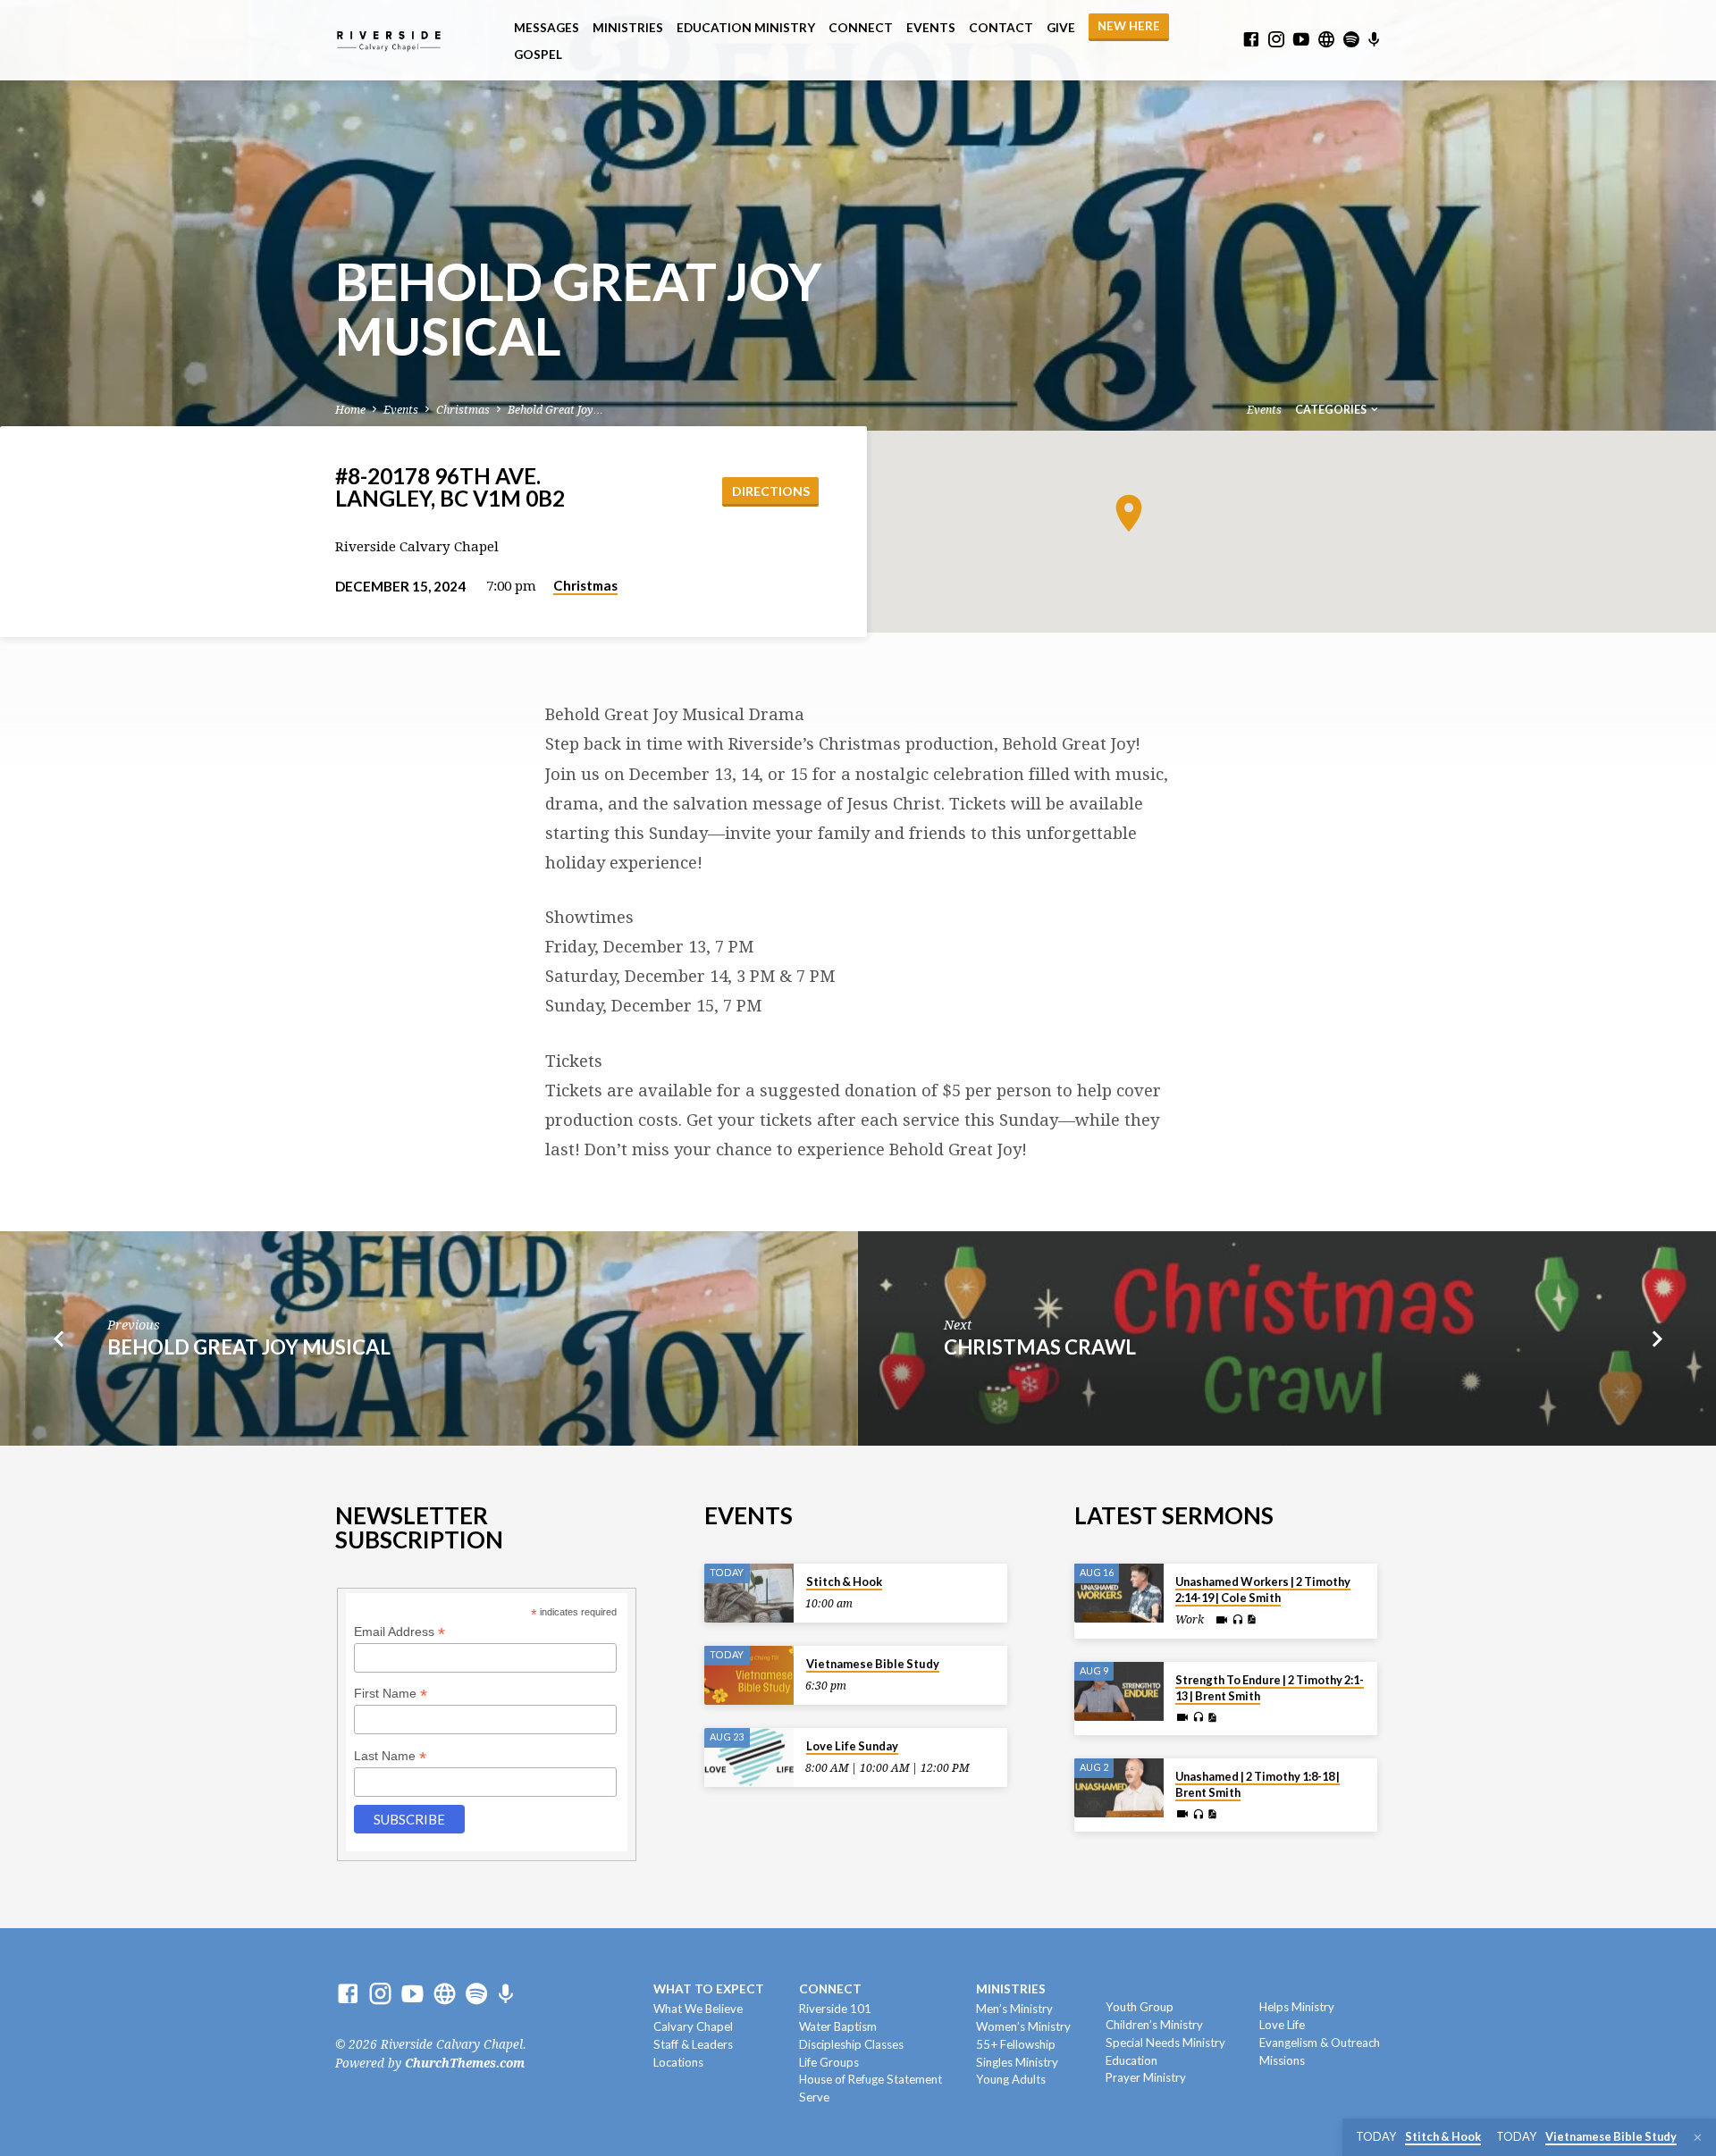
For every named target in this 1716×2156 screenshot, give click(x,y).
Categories (1332, 410)
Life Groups (829, 2062)
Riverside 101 (835, 2009)
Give (1061, 28)
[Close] (1698, 2138)
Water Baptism (838, 2026)
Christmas (463, 410)
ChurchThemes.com (465, 2063)
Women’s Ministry (1023, 2026)
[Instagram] (1276, 40)
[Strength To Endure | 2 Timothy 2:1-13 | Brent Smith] (1119, 1692)
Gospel (538, 55)
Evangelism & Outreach (1320, 2043)
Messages (547, 28)
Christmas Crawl (1040, 1347)
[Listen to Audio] (1237, 1620)
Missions (1282, 2060)
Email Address (400, 1632)
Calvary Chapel (693, 2026)
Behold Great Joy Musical (249, 1347)
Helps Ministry (1297, 2007)
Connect (861, 28)
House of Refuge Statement (871, 2079)
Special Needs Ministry (1165, 2043)
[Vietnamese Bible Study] (749, 1676)
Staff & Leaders (693, 2044)
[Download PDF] (1251, 1619)
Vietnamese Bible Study (873, 1664)
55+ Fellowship (1016, 2044)
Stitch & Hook (844, 1581)
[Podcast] (1374, 40)
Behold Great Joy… (555, 410)
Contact (1001, 28)
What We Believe (698, 2009)
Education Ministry (746, 28)
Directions (771, 491)
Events (931, 28)
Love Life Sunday (852, 1746)
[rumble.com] (1326, 40)
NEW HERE (1129, 26)
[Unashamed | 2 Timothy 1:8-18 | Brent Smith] (1119, 1788)
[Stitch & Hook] (749, 1594)
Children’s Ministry (1154, 2025)
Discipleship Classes (851, 2044)
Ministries (628, 28)
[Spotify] (1351, 40)
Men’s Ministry (1014, 2009)
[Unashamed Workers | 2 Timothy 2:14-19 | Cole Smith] (1119, 1594)
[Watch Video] (1222, 1620)
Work (1190, 1620)
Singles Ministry (1017, 2062)
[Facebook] (1251, 40)
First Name (391, 1694)
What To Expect (709, 1989)
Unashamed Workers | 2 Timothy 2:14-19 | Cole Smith (1263, 1590)
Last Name (390, 1756)
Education (1131, 2060)
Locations (678, 2062)
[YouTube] (1301, 40)
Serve (814, 2097)
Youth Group (1140, 2007)
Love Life (1282, 2025)
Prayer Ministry (1146, 2077)
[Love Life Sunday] (749, 1758)
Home (350, 410)
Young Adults (1011, 2079)
